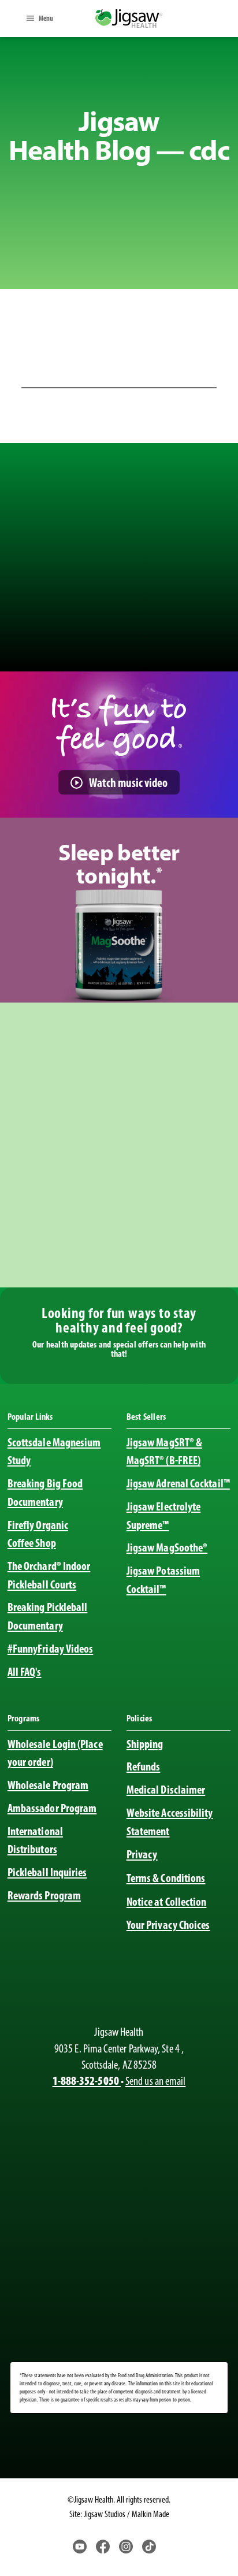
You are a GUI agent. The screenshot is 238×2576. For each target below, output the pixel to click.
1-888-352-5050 (87, 2081)
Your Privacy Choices (168, 1925)
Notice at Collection (167, 1902)
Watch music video (128, 783)
